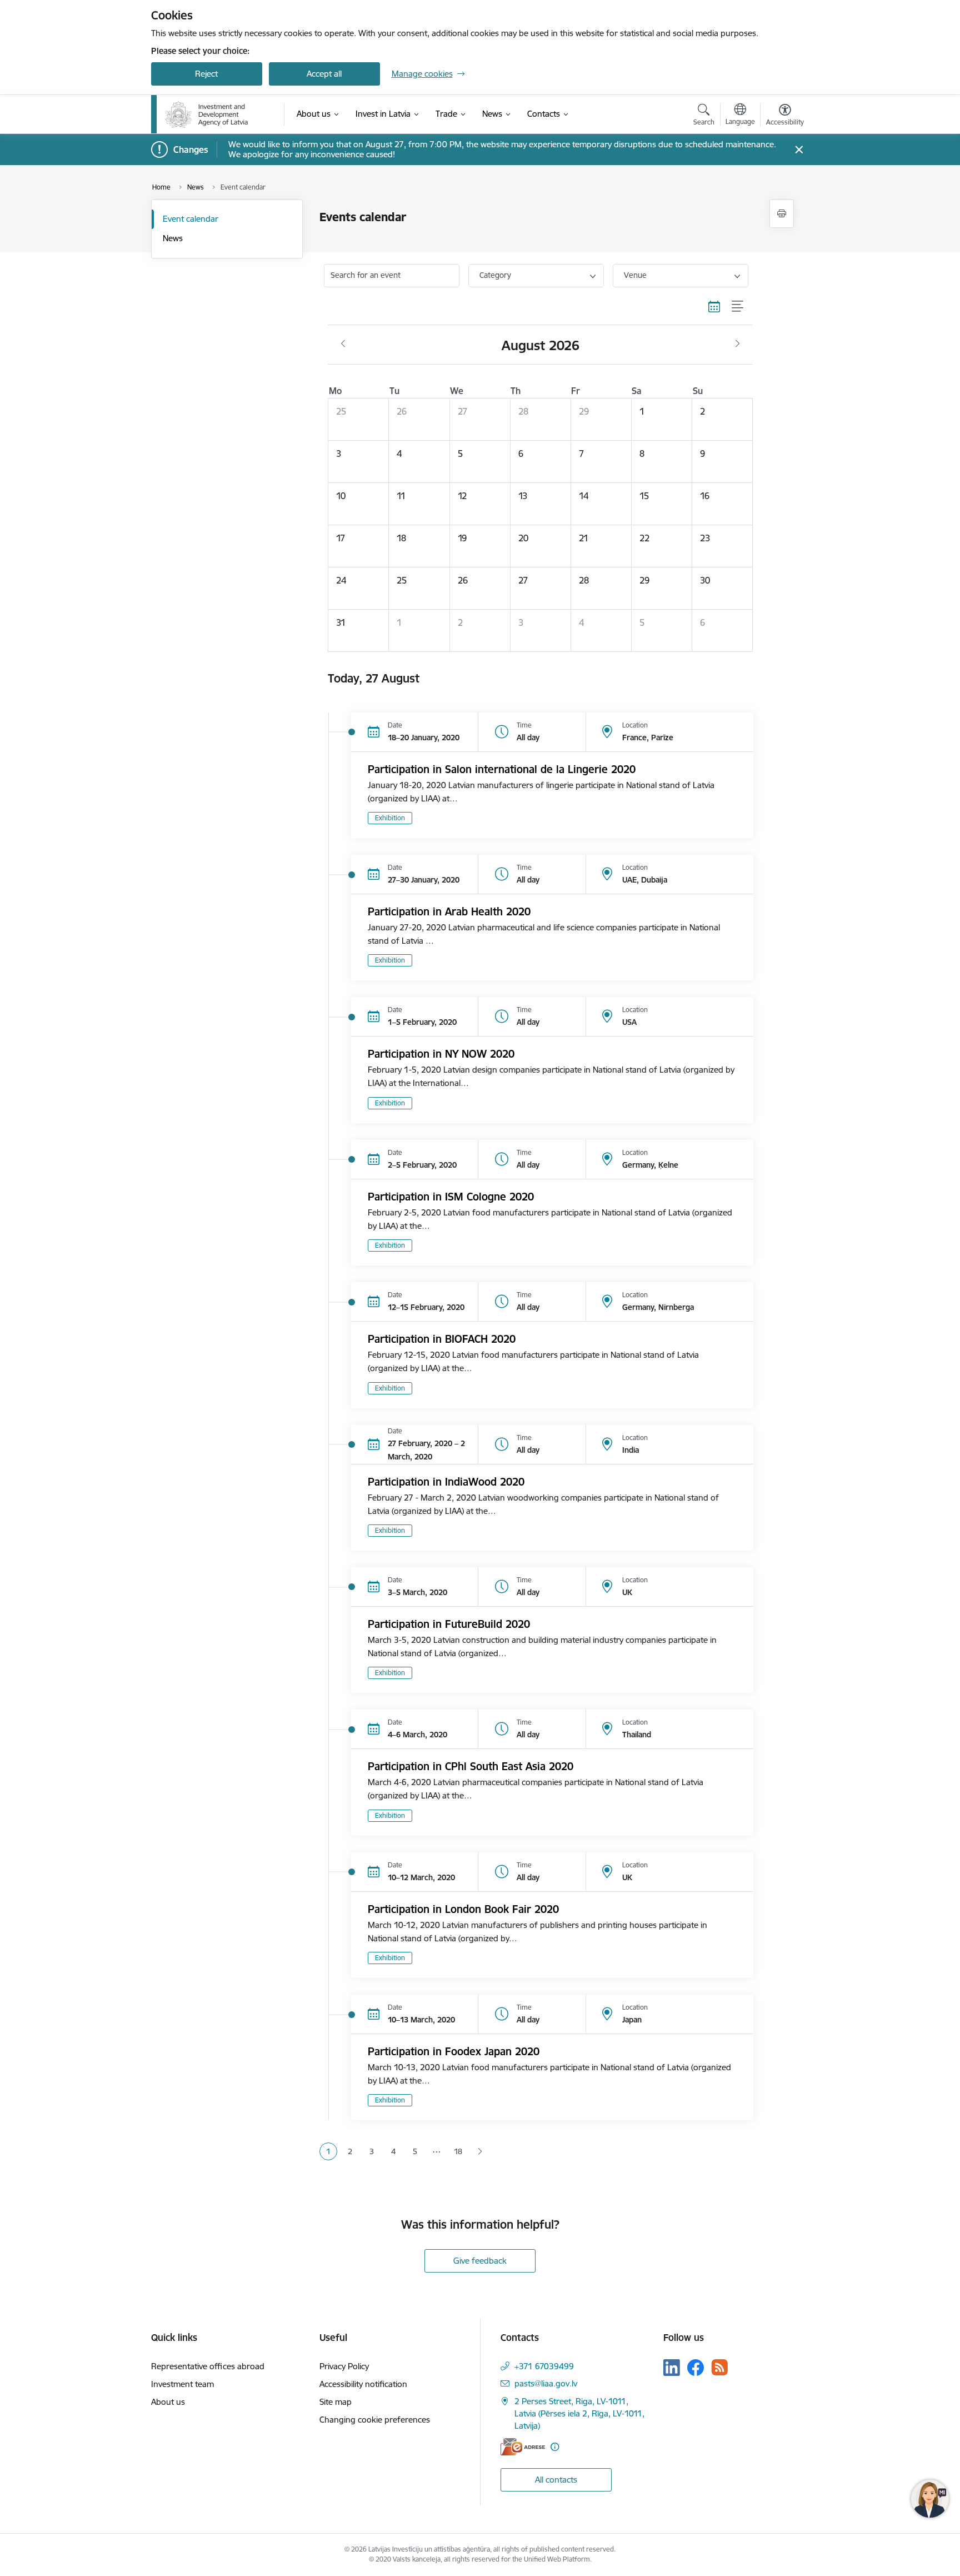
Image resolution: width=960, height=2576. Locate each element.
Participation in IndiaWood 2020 (446, 1482)
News (173, 238)
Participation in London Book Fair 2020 (463, 1909)
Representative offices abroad (208, 2366)
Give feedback (480, 2261)
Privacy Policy (344, 2366)
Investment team (182, 2384)
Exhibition (390, 818)
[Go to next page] (480, 2152)
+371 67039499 (544, 2366)
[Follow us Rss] (719, 2367)
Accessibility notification (363, 2384)
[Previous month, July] (343, 344)
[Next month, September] (737, 344)
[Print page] (782, 214)
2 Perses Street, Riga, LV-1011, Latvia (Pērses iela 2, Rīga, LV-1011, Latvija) (579, 2413)
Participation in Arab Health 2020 (449, 911)
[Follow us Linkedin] (672, 2368)
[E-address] (523, 2447)
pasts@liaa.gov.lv (546, 2383)
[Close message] (799, 150)
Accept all (324, 74)
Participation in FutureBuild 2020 (449, 1624)
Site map (336, 2402)
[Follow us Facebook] (696, 2368)
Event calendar (191, 219)
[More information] (555, 2447)
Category (495, 275)
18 (458, 2151)
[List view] (738, 307)
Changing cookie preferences (375, 2420)
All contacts (556, 2480)
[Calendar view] (714, 307)
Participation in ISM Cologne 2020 (451, 1197)
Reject (206, 74)
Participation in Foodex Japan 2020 (454, 2051)
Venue (635, 275)
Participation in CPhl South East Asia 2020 (471, 1766)
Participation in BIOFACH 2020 (442, 1339)
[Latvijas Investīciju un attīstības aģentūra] (207, 114)
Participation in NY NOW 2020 (441, 1054)
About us (168, 2402)
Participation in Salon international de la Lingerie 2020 (502, 769)
